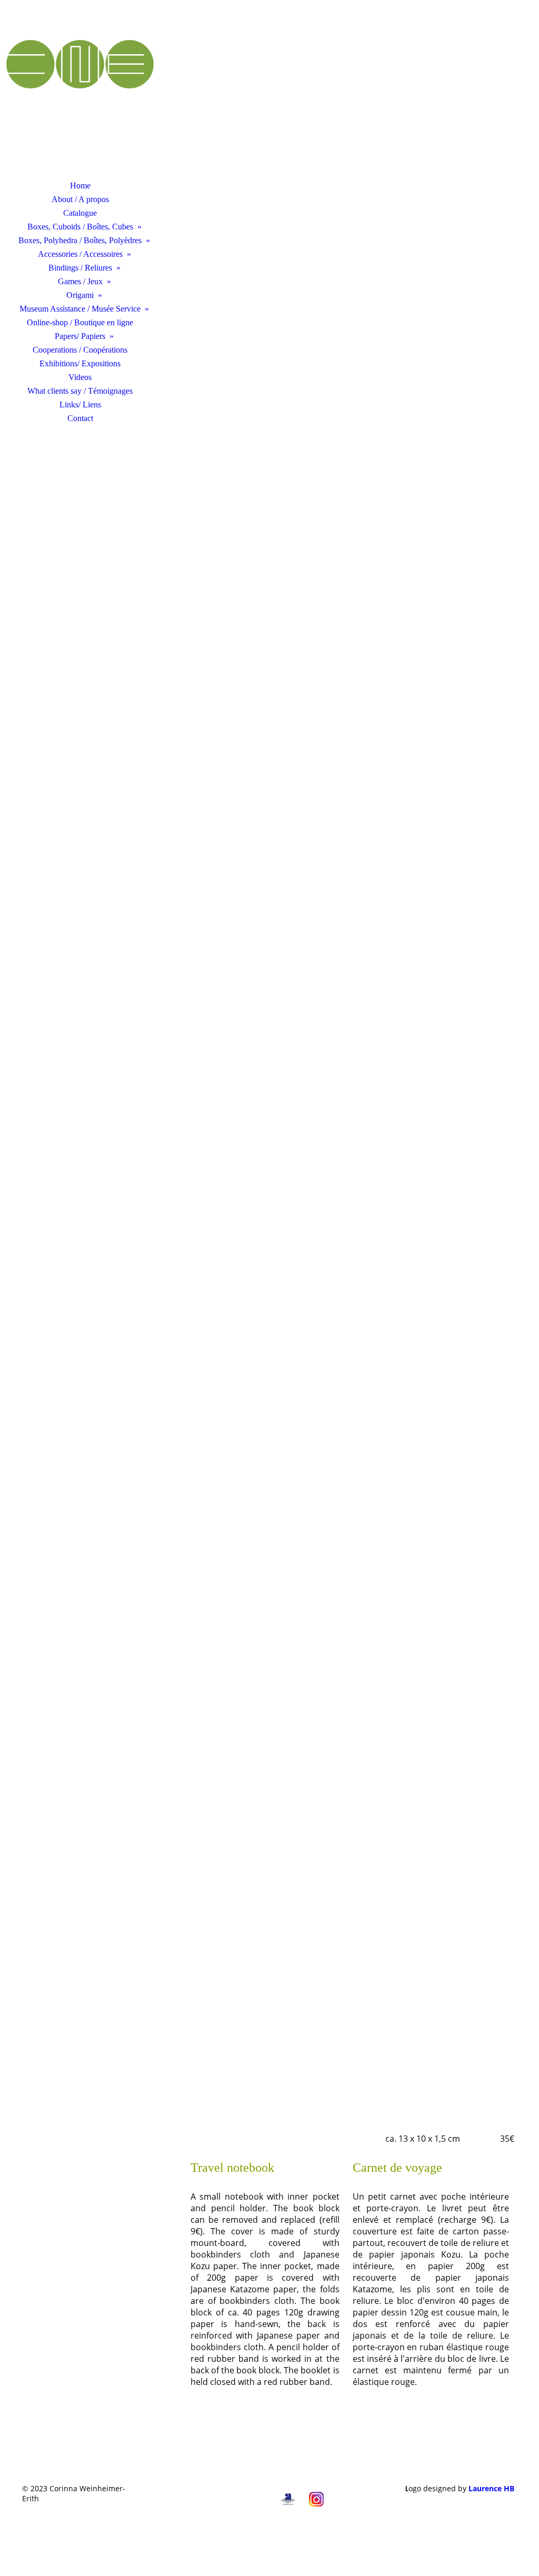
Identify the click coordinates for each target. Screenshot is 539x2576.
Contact (80, 418)
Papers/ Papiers (80, 336)
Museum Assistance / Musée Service (80, 309)
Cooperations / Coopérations (80, 350)
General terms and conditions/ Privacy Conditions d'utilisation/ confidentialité (206, 2493)
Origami (80, 295)
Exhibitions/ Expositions (80, 363)
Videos (80, 377)
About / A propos (80, 199)
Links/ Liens (80, 405)
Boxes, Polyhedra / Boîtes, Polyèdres (80, 240)
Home (80, 186)
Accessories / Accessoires (80, 254)
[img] (80, 97)
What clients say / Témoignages (80, 391)
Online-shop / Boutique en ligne (80, 322)
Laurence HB (491, 2488)
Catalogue (80, 213)
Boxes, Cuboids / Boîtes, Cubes (80, 227)
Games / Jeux (80, 281)
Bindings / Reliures (80, 268)
